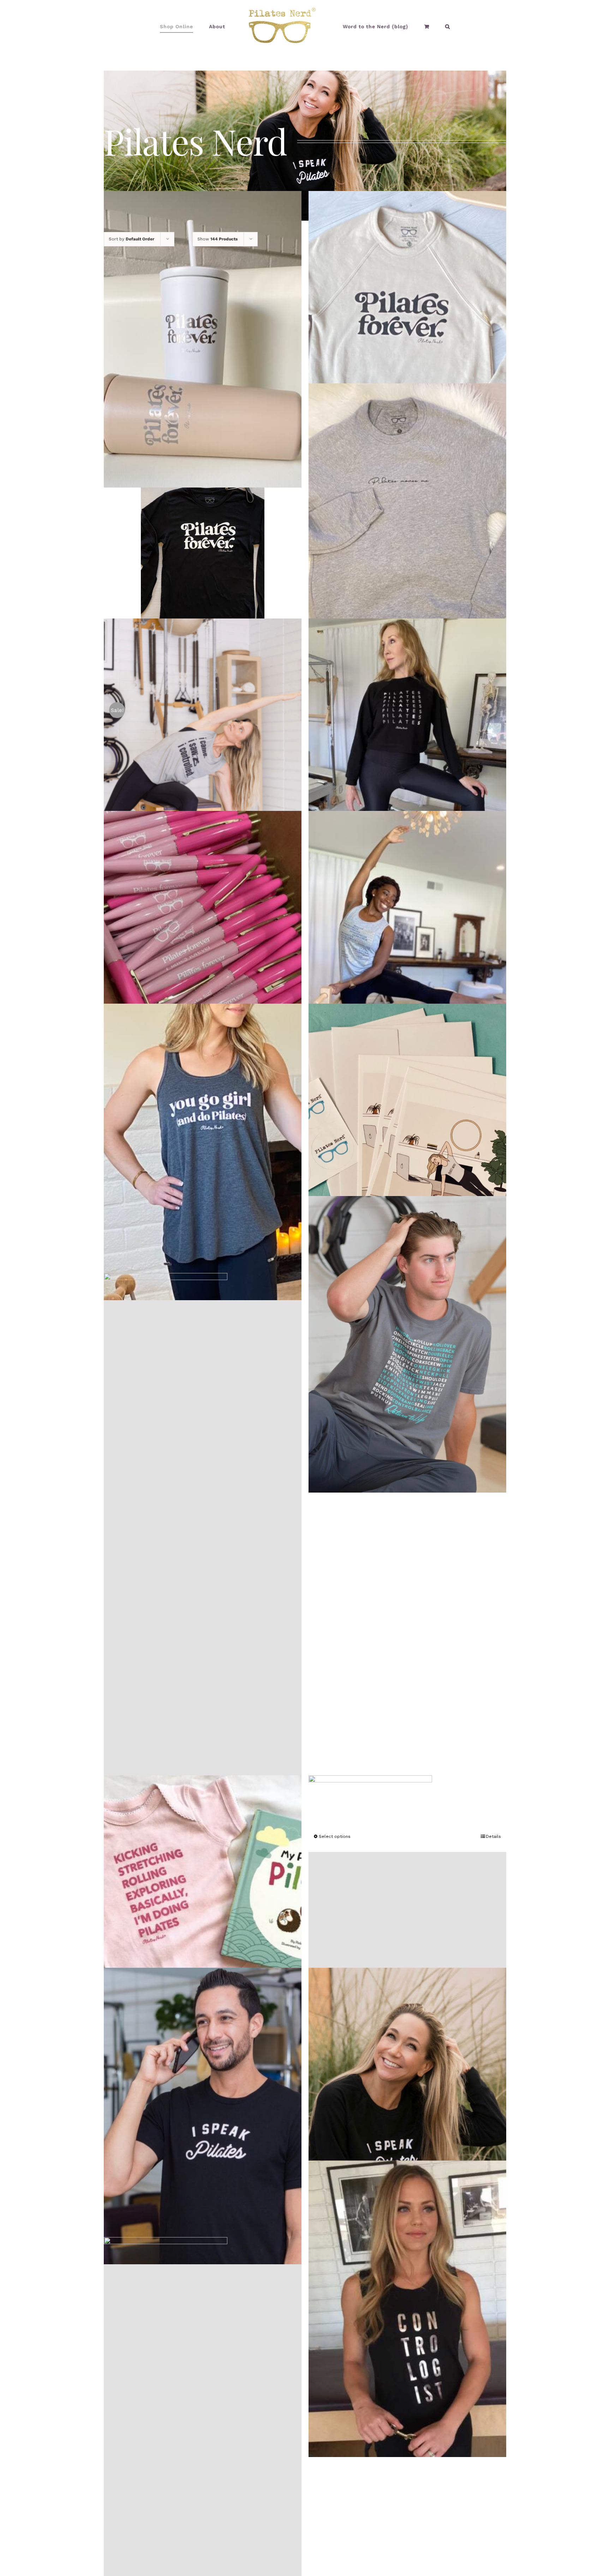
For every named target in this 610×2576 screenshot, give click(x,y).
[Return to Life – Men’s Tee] (407, 1344)
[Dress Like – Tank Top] (203, 1538)
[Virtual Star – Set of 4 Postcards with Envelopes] (407, 1152)
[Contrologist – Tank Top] (407, 2309)
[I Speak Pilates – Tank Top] (407, 1923)
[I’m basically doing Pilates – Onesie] (203, 1923)
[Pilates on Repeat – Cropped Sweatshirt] (407, 767)
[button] (425, 26)
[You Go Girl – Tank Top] (203, 1152)
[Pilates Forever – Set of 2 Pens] (203, 959)
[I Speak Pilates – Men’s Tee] (203, 2116)
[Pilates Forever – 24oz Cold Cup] (203, 339)
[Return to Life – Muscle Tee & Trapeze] (407, 959)
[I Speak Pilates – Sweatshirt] (407, 2116)
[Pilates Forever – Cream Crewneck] (407, 339)
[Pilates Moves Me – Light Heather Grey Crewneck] (407, 532)
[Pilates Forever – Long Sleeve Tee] (203, 553)
